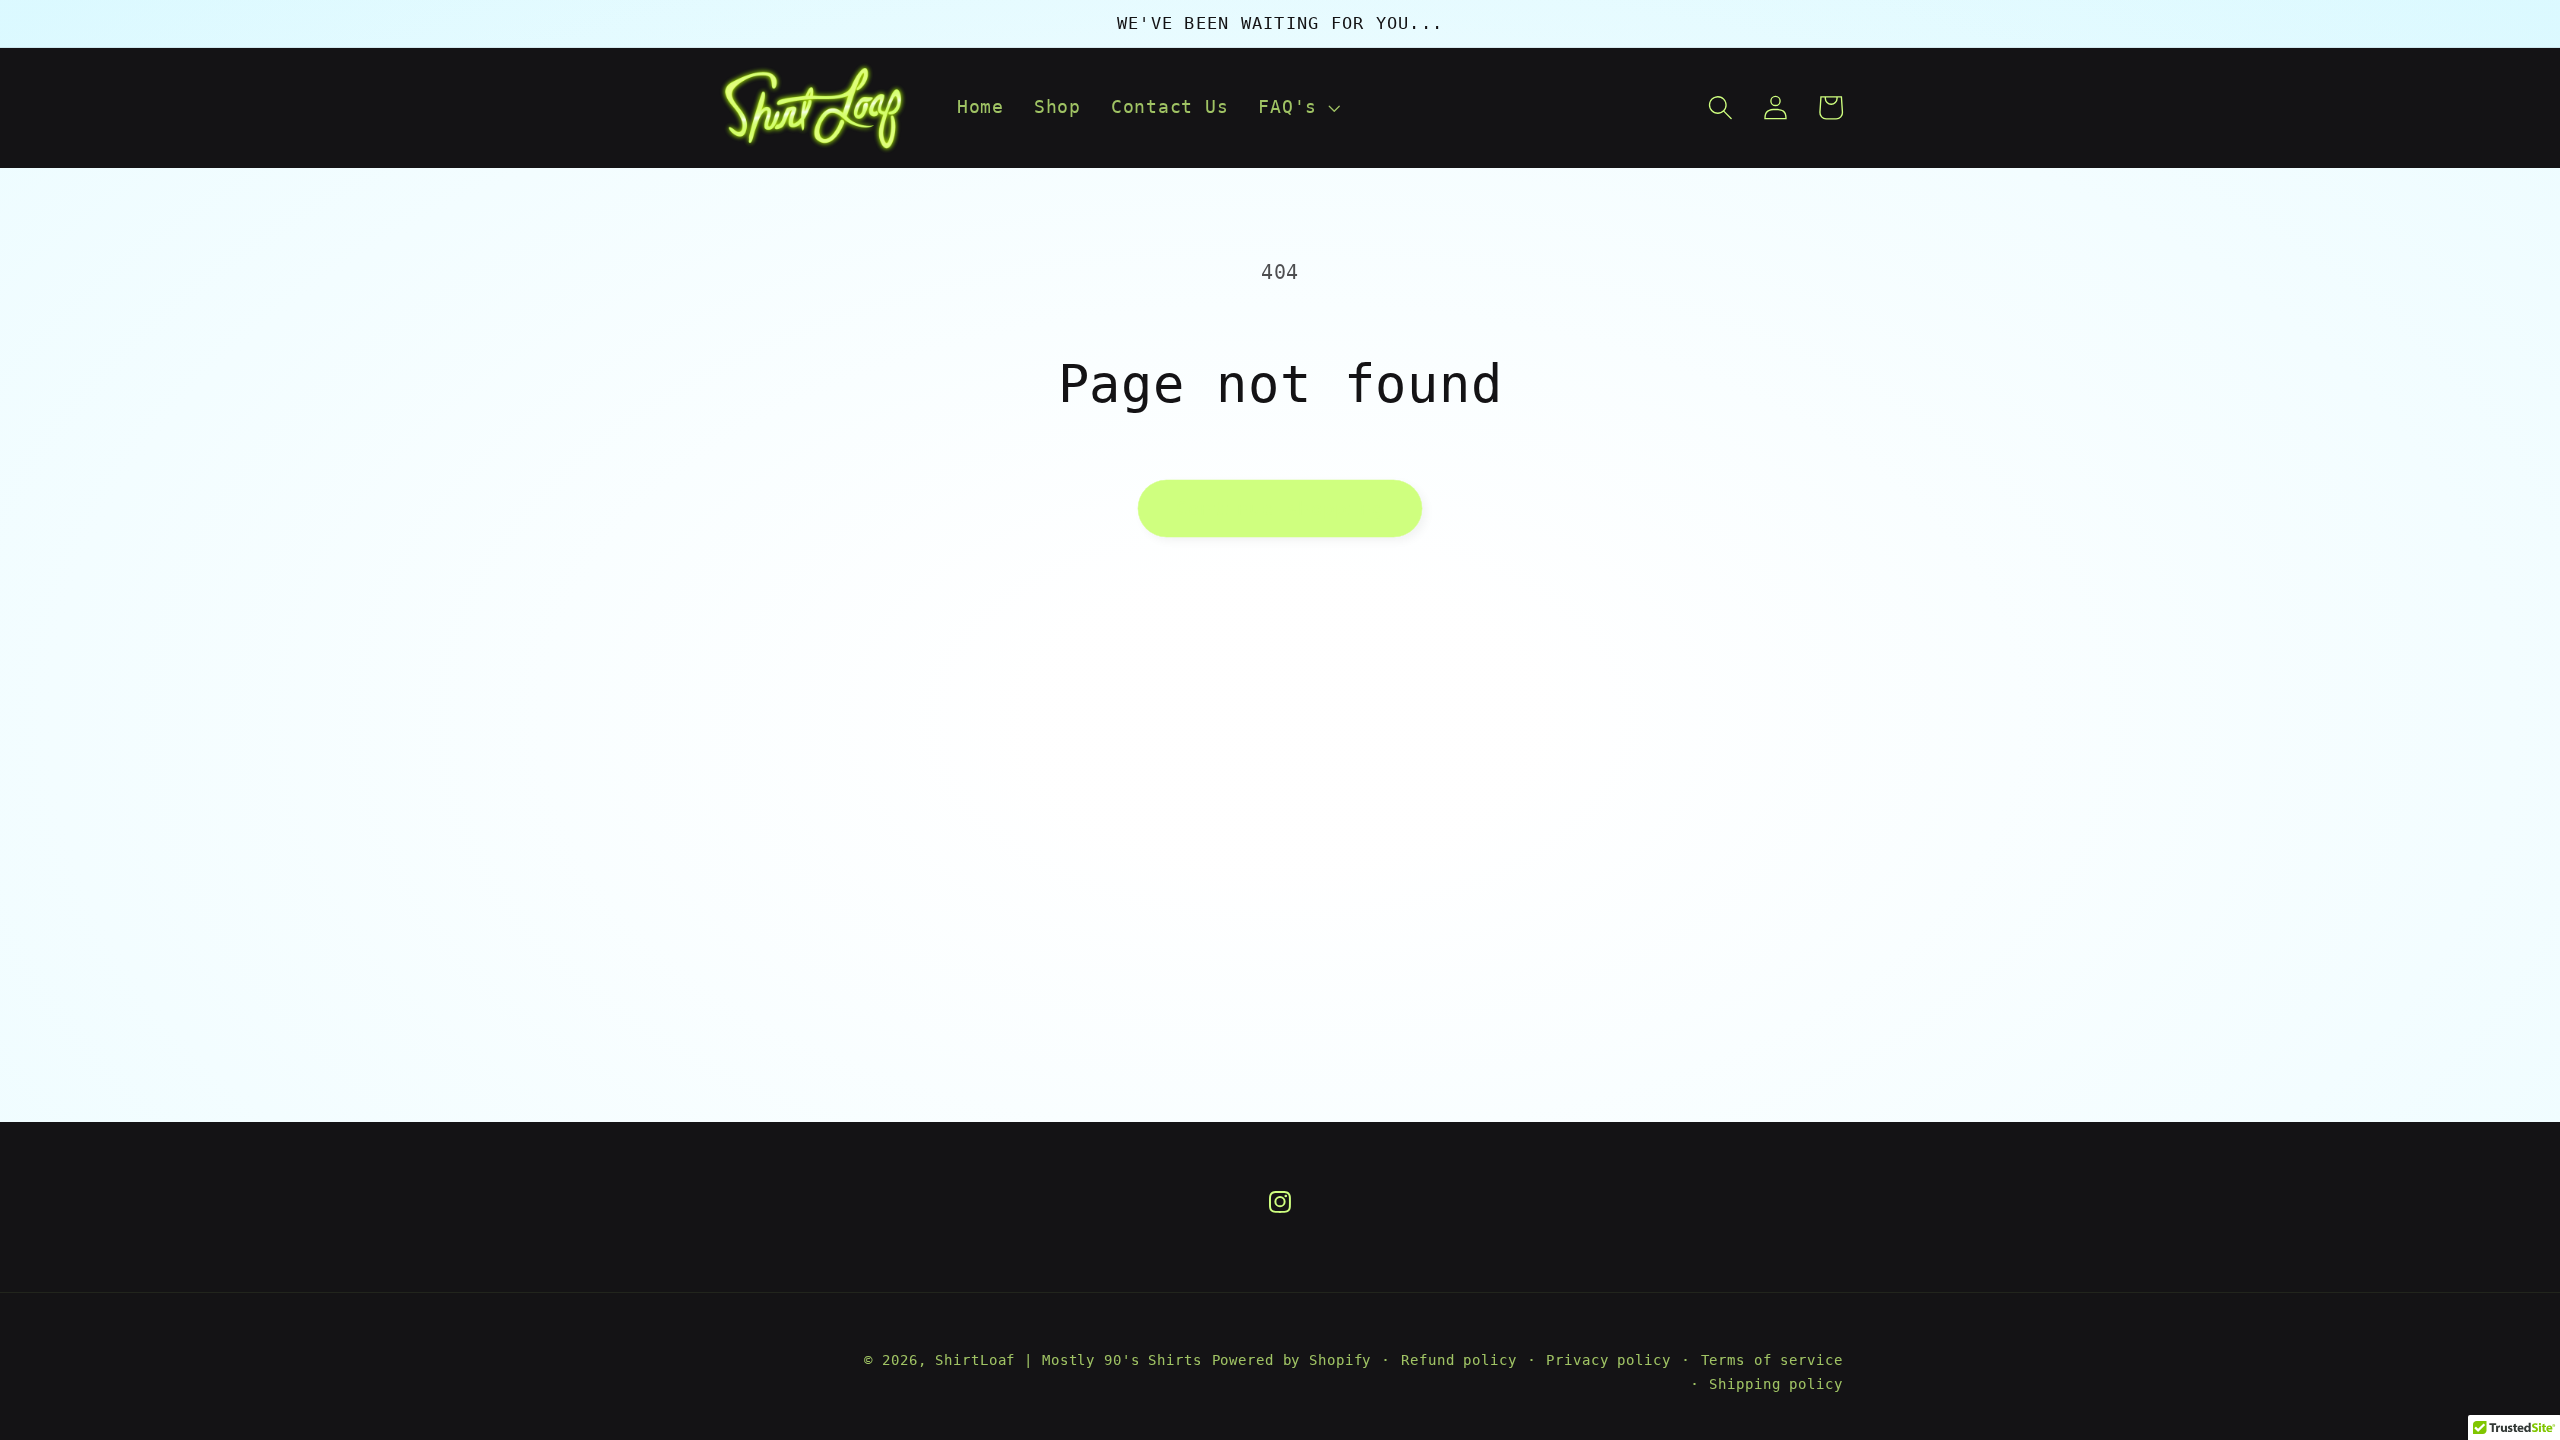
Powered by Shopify (1292, 1360)
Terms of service (1772, 1360)
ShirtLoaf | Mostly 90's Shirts (1068, 1360)
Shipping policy (1775, 1384)
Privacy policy (1608, 1360)
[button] (1297, 108)
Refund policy (1458, 1360)
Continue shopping (1280, 508)
